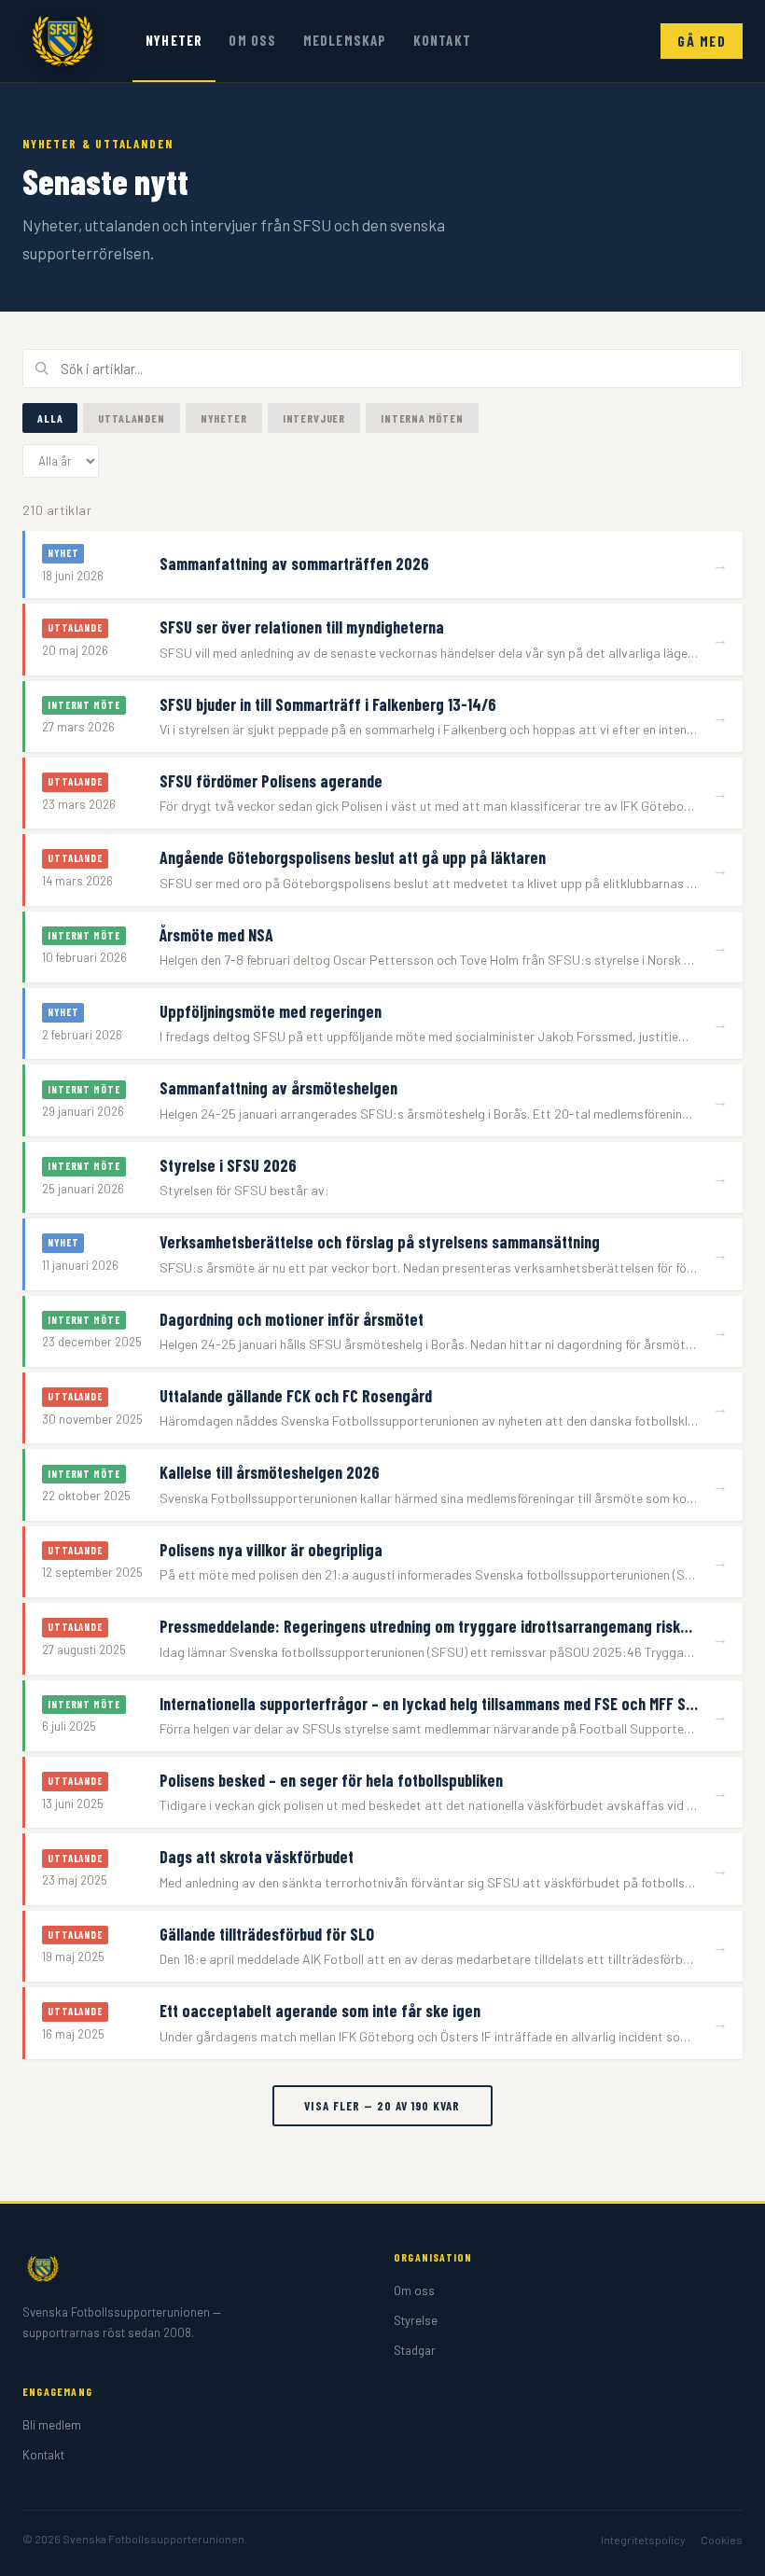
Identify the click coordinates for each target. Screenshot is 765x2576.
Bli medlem (52, 2425)
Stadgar (415, 2350)
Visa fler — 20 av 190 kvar (382, 2106)
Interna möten (422, 418)
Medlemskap (345, 40)
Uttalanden (131, 418)
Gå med (702, 41)
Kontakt (442, 40)
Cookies (722, 2540)
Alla (50, 418)
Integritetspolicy (643, 2540)
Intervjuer (314, 418)
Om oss (252, 40)
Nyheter (174, 40)
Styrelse (416, 2320)
